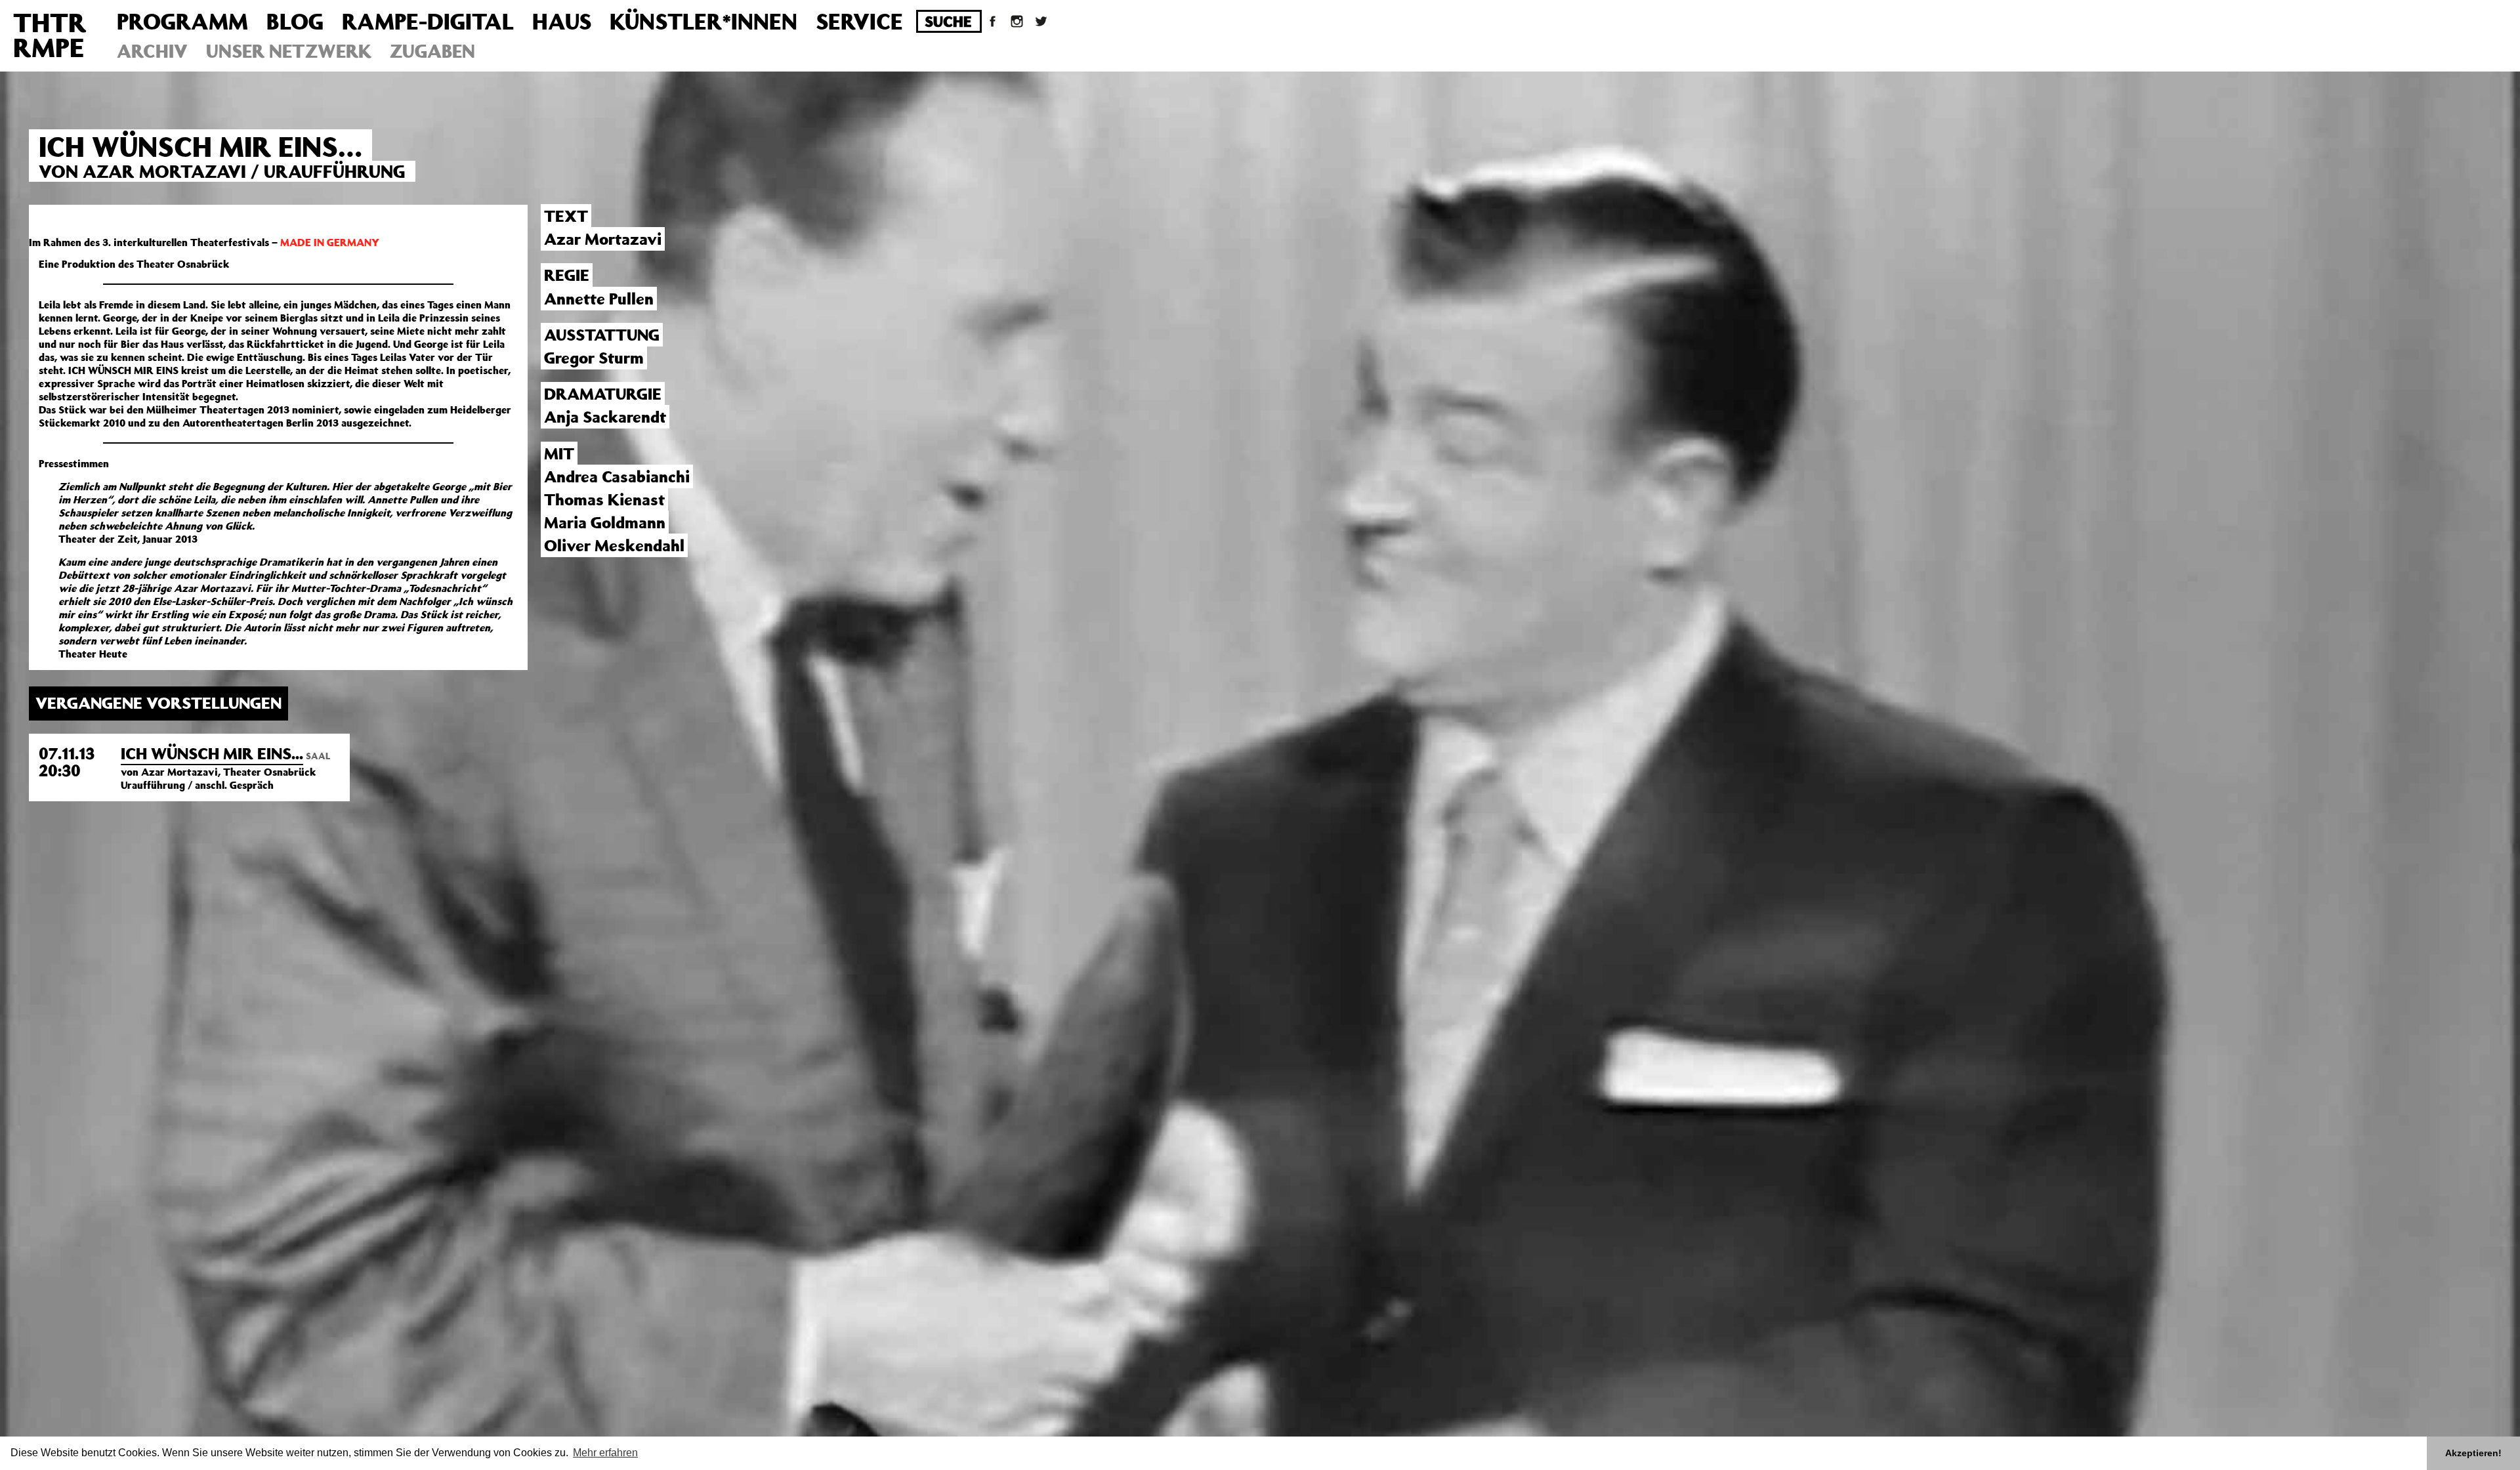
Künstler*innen (703, 21)
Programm (182, 21)
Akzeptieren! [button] (2473, 1453)
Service (859, 21)
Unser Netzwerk (289, 51)
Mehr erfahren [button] (605, 1453)
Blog (295, 21)
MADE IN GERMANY (330, 242)
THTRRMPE (50, 34)
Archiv (152, 51)
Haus (562, 21)
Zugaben (432, 51)
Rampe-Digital (428, 21)
